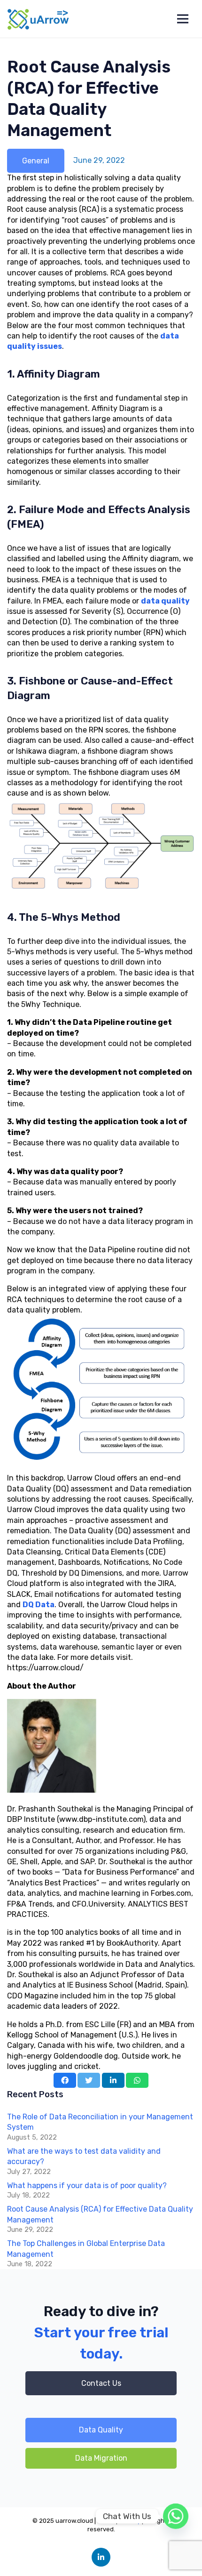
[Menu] (183, 19)
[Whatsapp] (176, 2516)
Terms (106, 2521)
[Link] (39, 19)
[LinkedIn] (101, 2557)
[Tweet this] (89, 2080)
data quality (165, 601)
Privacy (130, 2521)
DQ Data (39, 1605)
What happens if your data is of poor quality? (87, 2186)
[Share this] (65, 2080)
